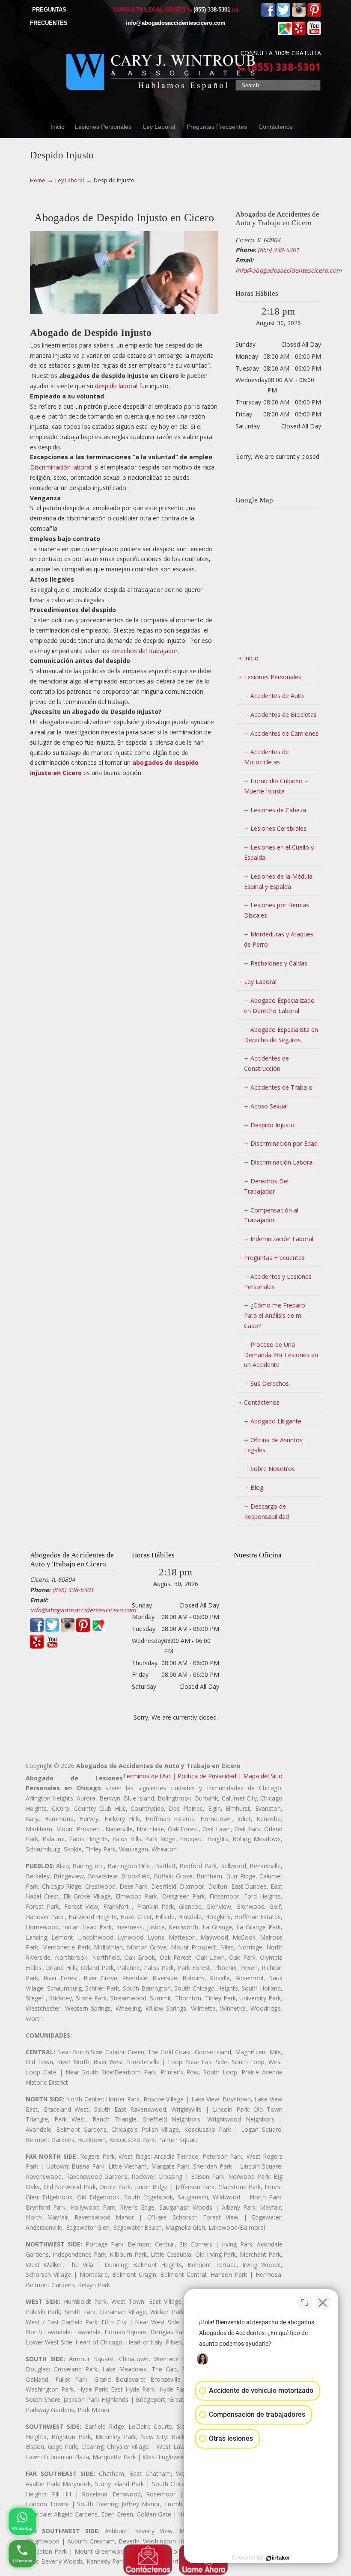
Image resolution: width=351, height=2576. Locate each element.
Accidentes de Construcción (266, 1063)
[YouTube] (314, 33)
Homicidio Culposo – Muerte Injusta (276, 786)
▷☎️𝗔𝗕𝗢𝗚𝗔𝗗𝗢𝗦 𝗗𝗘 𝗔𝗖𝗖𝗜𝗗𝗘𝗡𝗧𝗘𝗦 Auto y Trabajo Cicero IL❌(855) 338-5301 (161, 67)
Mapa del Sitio (263, 1776)
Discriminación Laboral (282, 1162)
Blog (257, 1487)
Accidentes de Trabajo (281, 1087)
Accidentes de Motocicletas (266, 757)
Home (38, 180)
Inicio (251, 658)
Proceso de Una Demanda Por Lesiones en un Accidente (281, 1355)
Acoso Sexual (269, 1106)
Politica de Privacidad (207, 1776)
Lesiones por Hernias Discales (277, 910)
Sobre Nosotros (273, 1469)
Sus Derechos (270, 1383)
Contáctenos (262, 1402)
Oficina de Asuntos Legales (273, 1445)
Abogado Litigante (276, 1421)
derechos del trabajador (144, 651)
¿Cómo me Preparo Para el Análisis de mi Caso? (275, 1315)
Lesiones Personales (273, 677)
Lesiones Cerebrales (278, 828)
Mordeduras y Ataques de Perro (279, 939)
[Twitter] (283, 15)
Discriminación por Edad (284, 1143)
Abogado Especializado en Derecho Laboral (279, 1006)
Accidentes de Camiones (284, 733)
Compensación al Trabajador (271, 1215)
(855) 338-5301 (212, 10)
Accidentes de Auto (277, 696)
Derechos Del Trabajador (266, 1186)
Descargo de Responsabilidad (266, 1511)
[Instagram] (299, 15)
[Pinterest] (314, 15)
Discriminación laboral (61, 467)
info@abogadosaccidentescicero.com (176, 23)
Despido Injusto (272, 1125)
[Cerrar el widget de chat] (323, 2303)
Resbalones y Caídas (279, 963)
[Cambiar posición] (305, 2303)
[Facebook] (268, 15)
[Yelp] (299, 33)
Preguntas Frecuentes (274, 1258)
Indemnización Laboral (282, 1239)
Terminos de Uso (147, 1776)
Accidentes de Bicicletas (284, 715)
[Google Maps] (285, 33)
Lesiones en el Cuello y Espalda (279, 852)
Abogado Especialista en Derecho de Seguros (281, 1035)
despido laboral (116, 386)
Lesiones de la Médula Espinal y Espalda (278, 881)
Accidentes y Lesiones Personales (278, 1282)
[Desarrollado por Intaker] (278, 2558)
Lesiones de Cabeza (278, 810)
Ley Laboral (70, 180)
